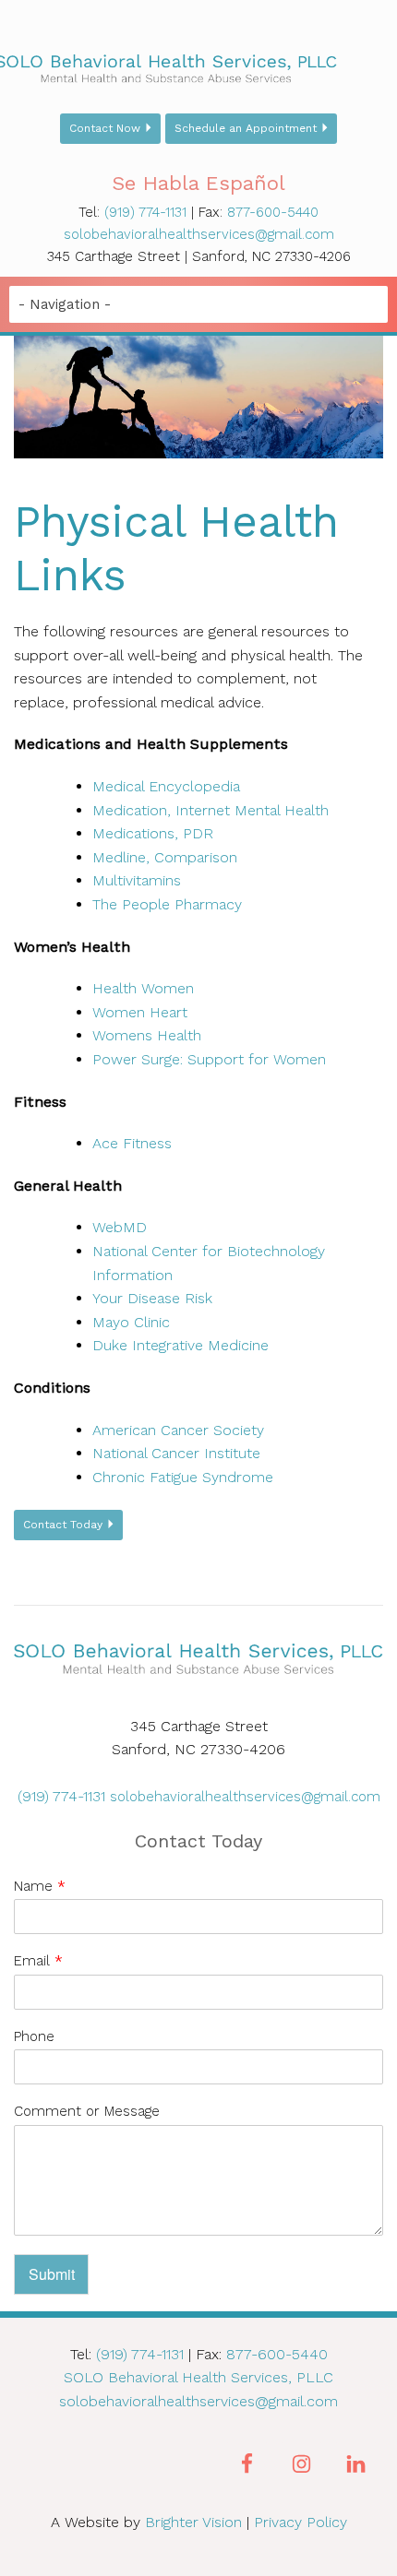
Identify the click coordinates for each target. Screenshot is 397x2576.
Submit (52, 2274)
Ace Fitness (132, 1143)
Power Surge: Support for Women (209, 1059)
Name (40, 1886)
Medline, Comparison (165, 857)
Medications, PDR (153, 833)
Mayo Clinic (131, 1322)
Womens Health (147, 1035)
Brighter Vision (193, 2522)
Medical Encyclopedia (166, 786)
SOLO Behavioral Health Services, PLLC (198, 2377)
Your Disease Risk (152, 1298)
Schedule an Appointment (246, 128)
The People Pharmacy (167, 904)
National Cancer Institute (176, 1453)
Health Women (143, 988)
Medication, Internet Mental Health (211, 810)
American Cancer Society (178, 1430)
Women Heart (140, 1012)
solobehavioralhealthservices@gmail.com (199, 234)
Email (38, 1961)
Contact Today (63, 1525)
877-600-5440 (273, 212)
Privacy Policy (301, 2522)
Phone (34, 2036)
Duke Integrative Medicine (180, 1345)
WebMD (120, 1227)
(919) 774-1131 (145, 212)
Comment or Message (87, 2111)
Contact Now (105, 128)
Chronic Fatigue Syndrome (183, 1477)
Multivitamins (137, 880)
